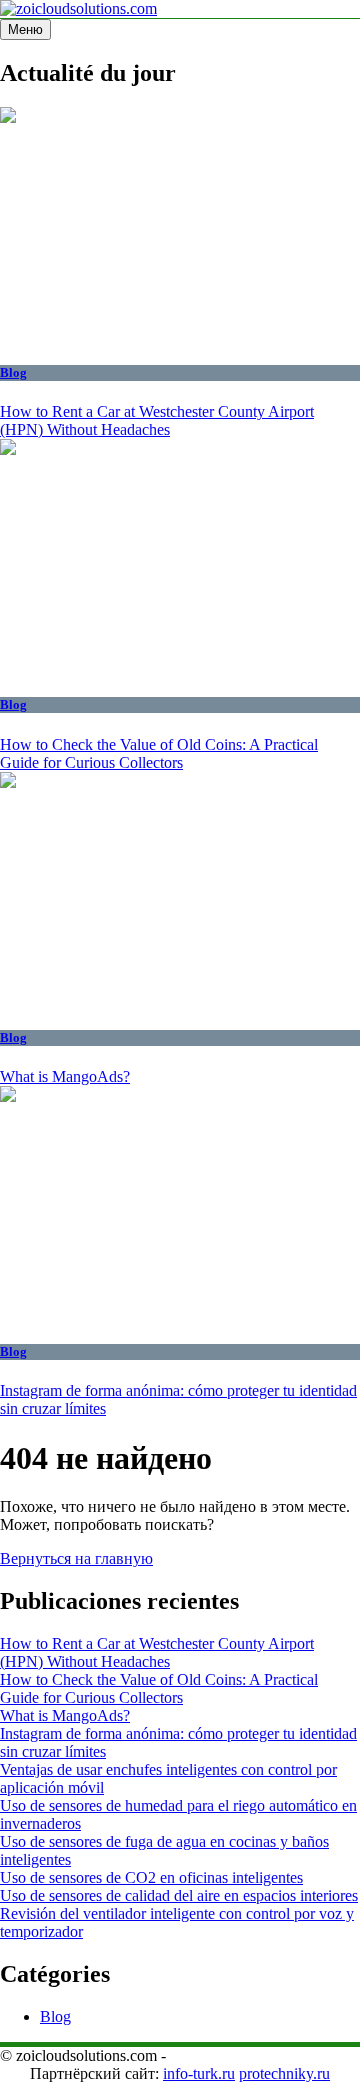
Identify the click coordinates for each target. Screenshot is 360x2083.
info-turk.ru (199, 2073)
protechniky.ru (284, 2073)
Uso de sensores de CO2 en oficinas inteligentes (151, 1877)
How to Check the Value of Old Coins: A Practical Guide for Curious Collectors (159, 753)
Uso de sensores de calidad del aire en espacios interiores (179, 1895)
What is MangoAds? (65, 1076)
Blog (13, 372)
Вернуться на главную (76, 1558)
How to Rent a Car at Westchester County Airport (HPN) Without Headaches (157, 420)
